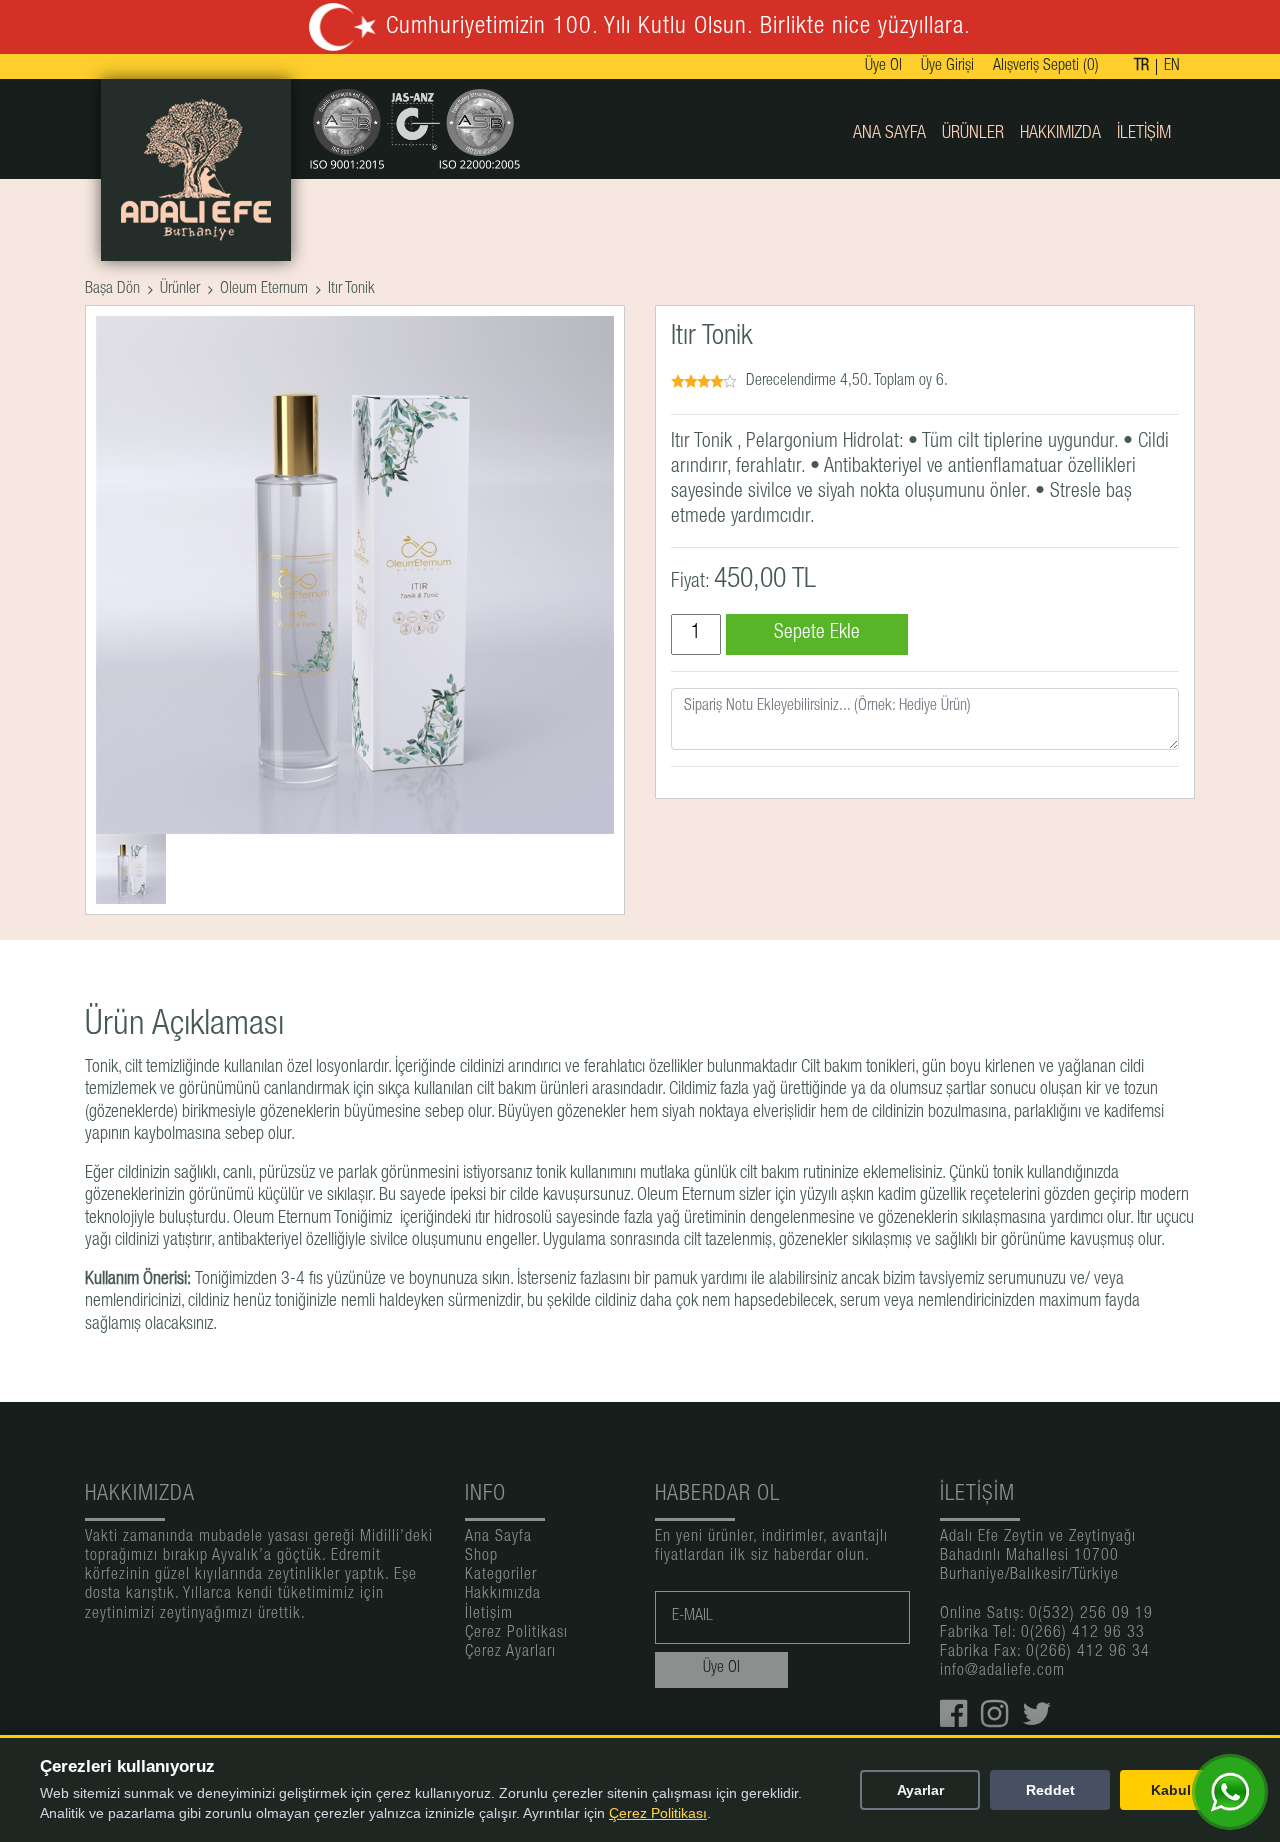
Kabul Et (1180, 1790)
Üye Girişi (947, 67)
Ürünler (973, 134)
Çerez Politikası (516, 1634)
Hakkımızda (1060, 134)
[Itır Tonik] (131, 870)
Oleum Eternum (264, 290)
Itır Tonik (351, 290)
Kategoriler (501, 1576)
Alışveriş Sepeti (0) (1046, 67)
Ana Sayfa (889, 134)
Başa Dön (112, 290)
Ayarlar (920, 1790)
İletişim (1144, 134)
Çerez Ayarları (510, 1653)
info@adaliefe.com (1002, 1672)
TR (1141, 67)
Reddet (1050, 1790)
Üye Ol (883, 67)
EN (1172, 67)
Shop (481, 1557)
